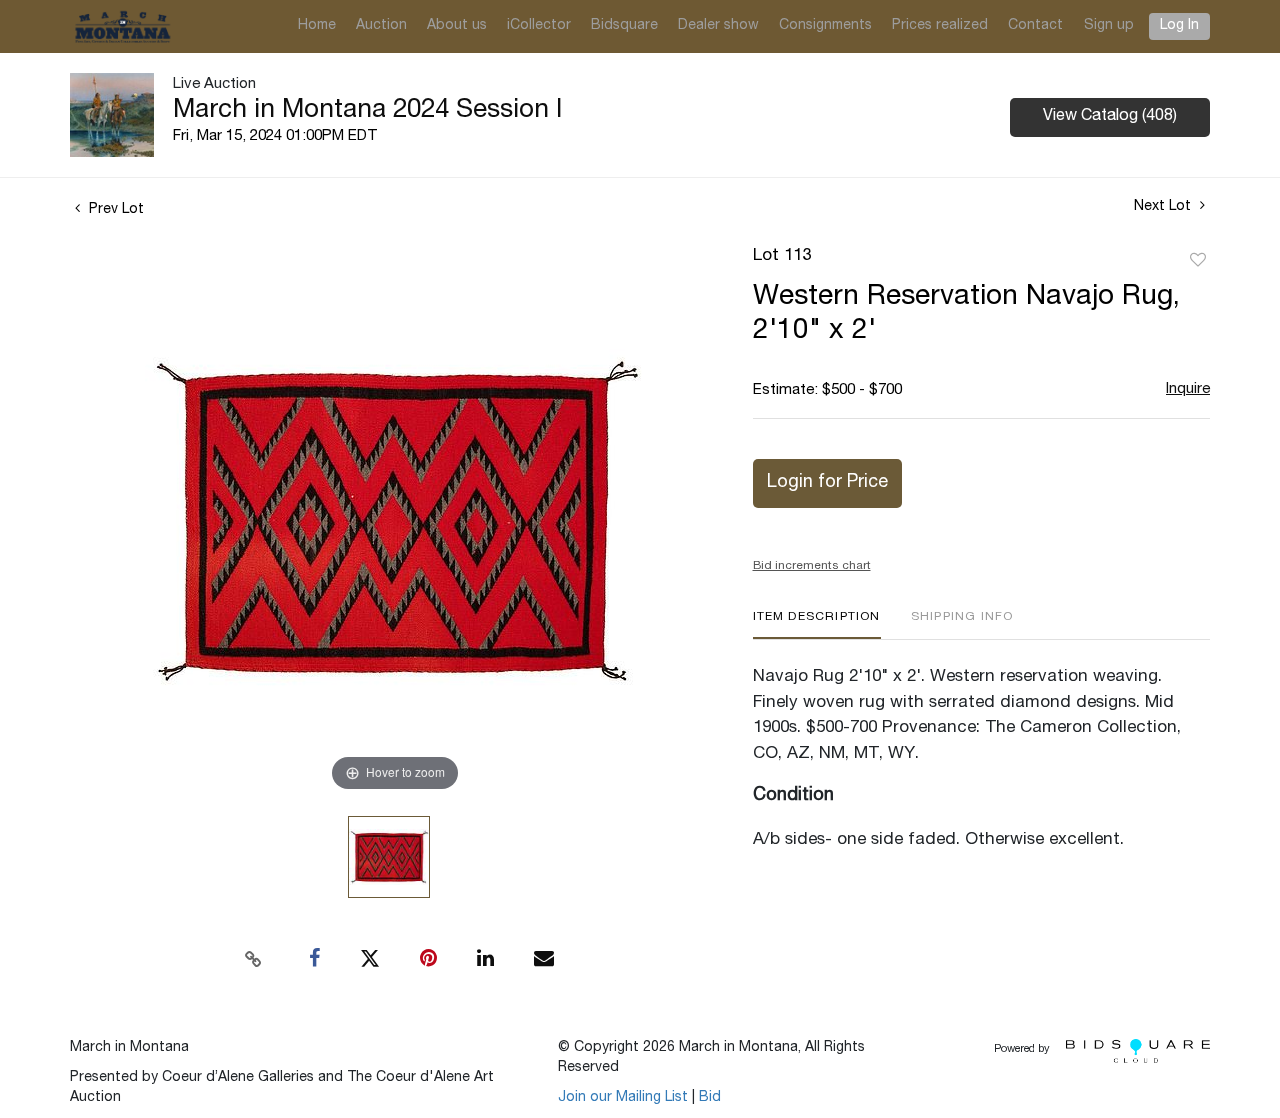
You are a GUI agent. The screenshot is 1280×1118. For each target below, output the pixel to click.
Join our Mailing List (623, 1098)
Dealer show (718, 26)
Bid (710, 1098)
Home (317, 26)
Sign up (1109, 26)
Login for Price (827, 483)
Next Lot (1164, 207)
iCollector (539, 26)
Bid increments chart (812, 566)
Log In (1179, 26)
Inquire (1188, 389)
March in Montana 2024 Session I (367, 111)
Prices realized (940, 26)
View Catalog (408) (1110, 117)
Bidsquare (624, 26)
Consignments (825, 26)
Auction (381, 26)
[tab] (817, 624)
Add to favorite (1198, 261)
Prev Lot (114, 210)
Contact (1035, 26)
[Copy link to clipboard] (254, 959)
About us (457, 26)
